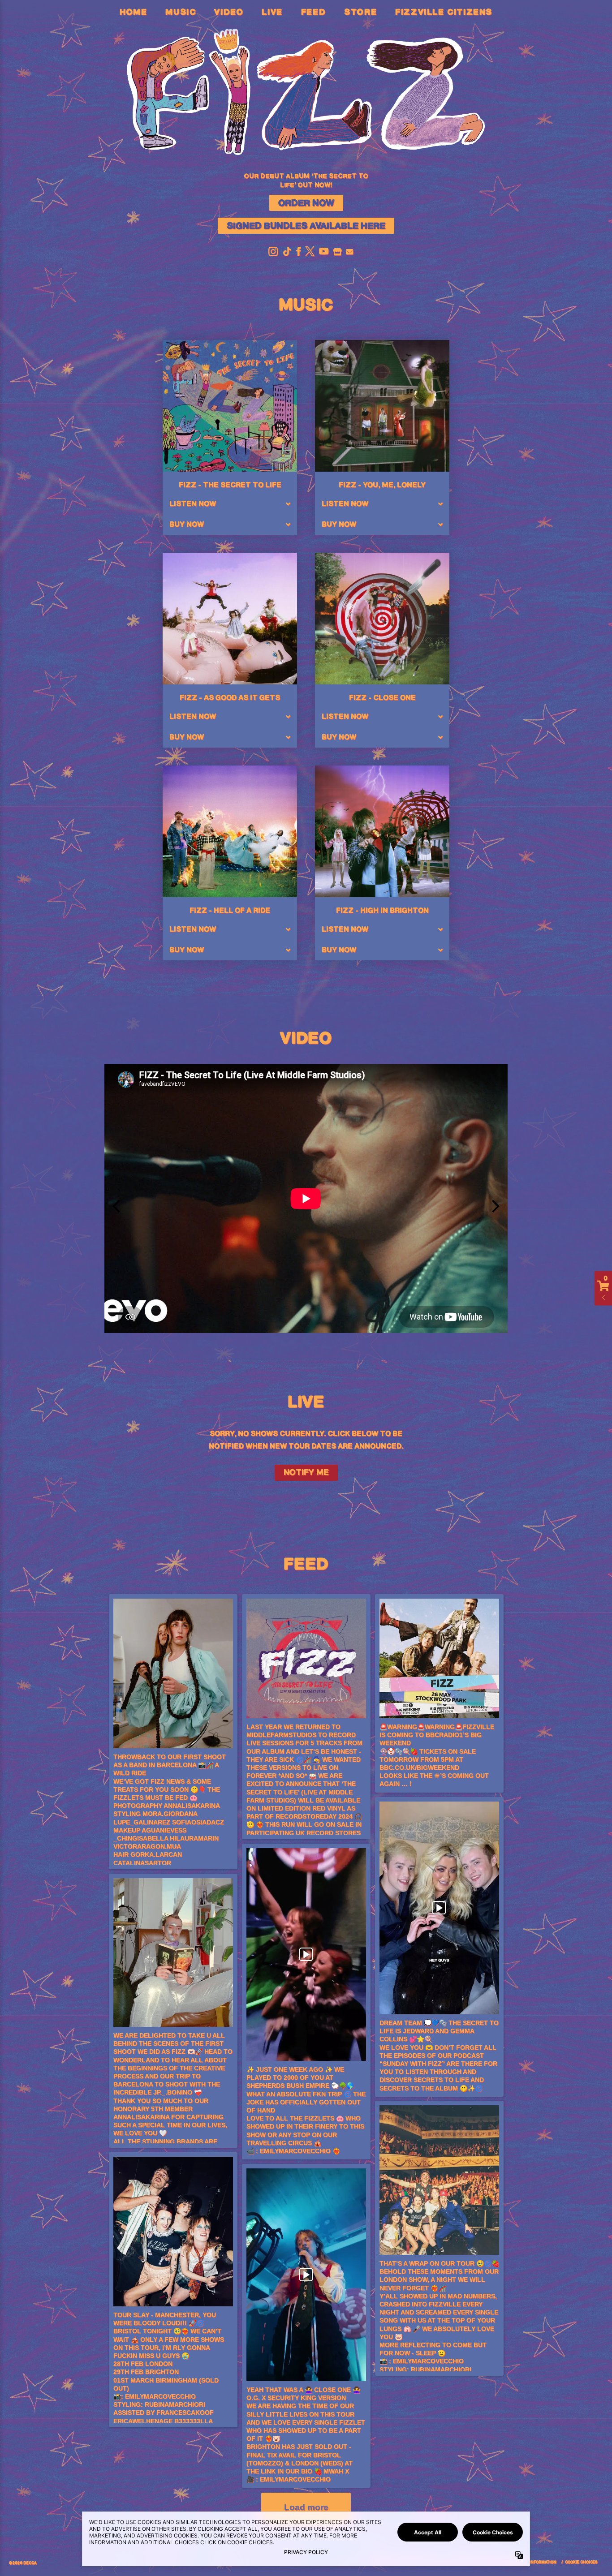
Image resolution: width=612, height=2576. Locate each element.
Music (181, 13)
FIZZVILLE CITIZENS (444, 13)
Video (229, 13)
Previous (116, 1199)
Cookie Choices (581, 2562)
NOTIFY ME (306, 1473)
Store (360, 13)
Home (133, 13)
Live (272, 13)
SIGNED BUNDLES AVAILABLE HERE (306, 226)
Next (496, 1199)
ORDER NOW (306, 203)
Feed (313, 13)
